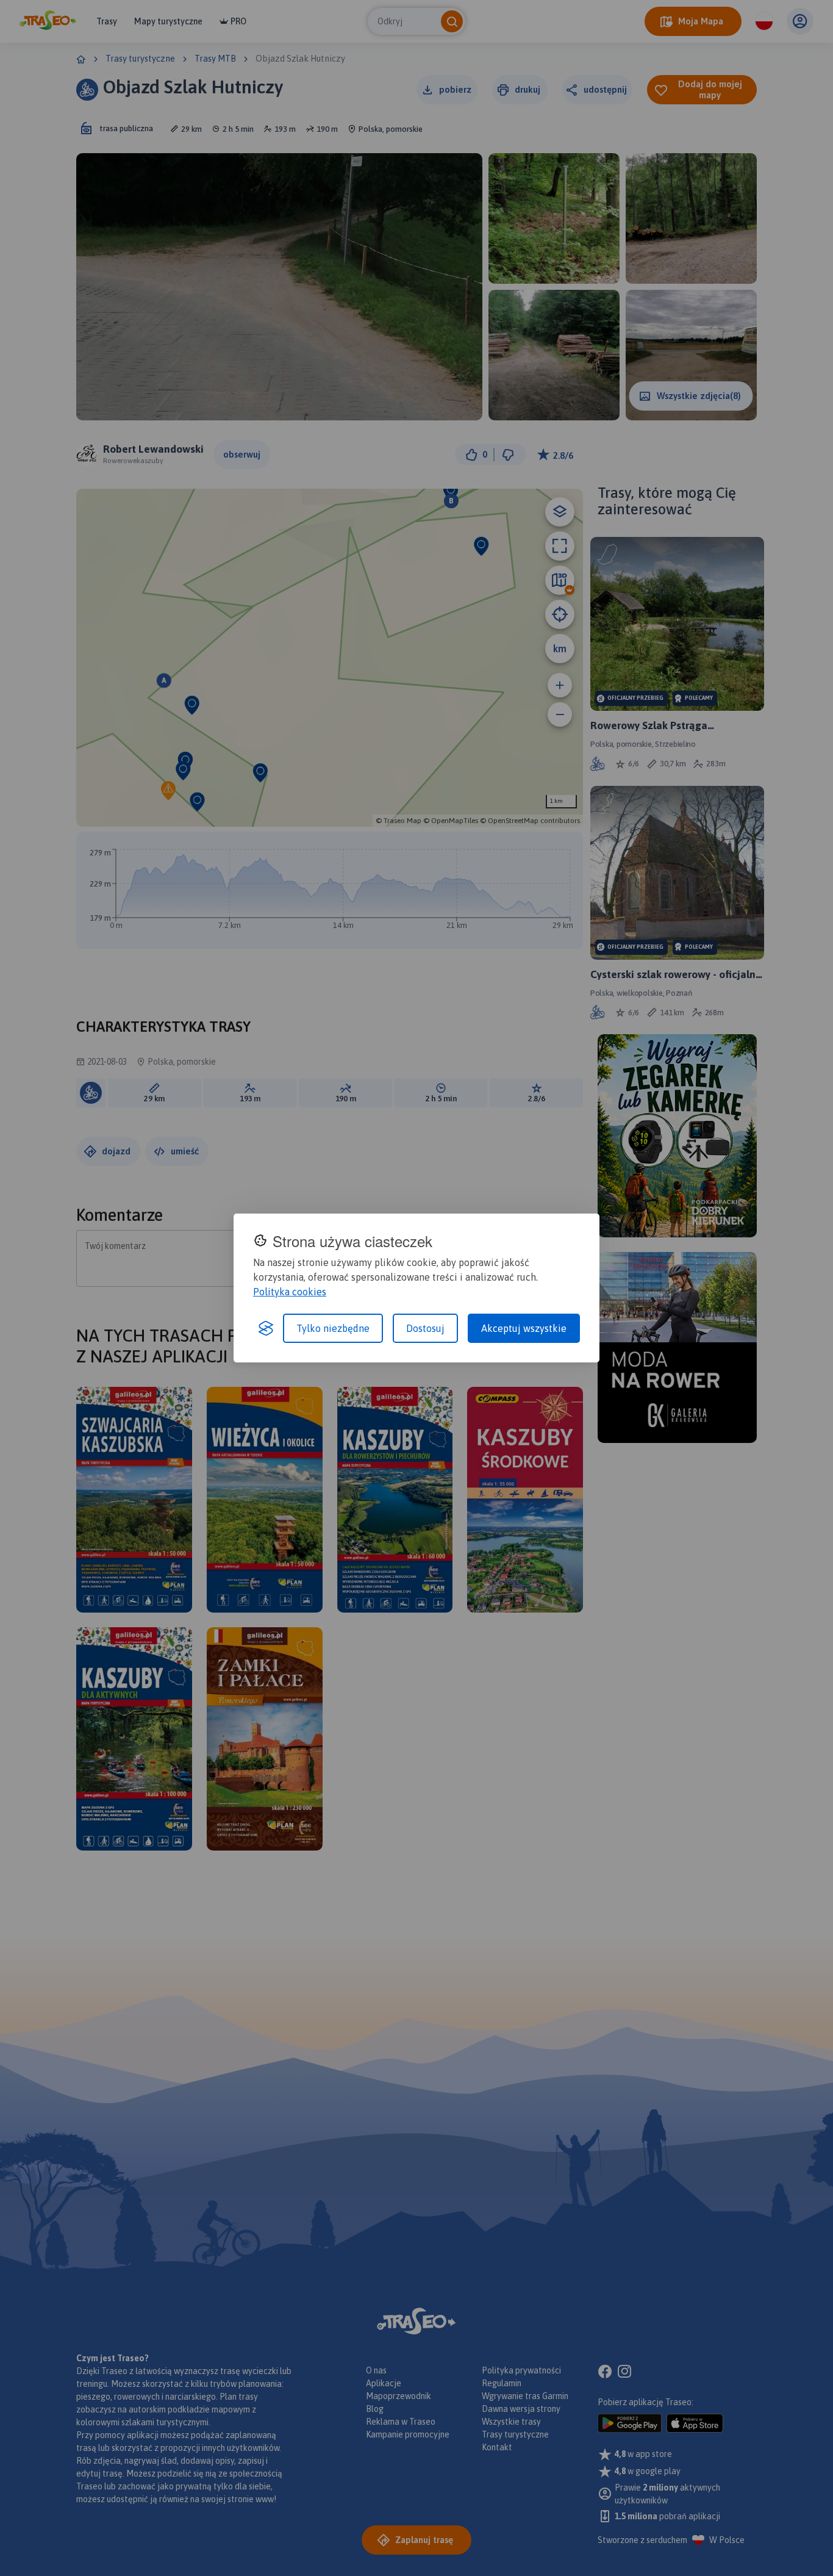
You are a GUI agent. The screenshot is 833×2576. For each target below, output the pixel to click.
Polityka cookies (290, 1292)
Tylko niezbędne (333, 1328)
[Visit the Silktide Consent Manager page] (266, 1328)
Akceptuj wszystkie (524, 1328)
